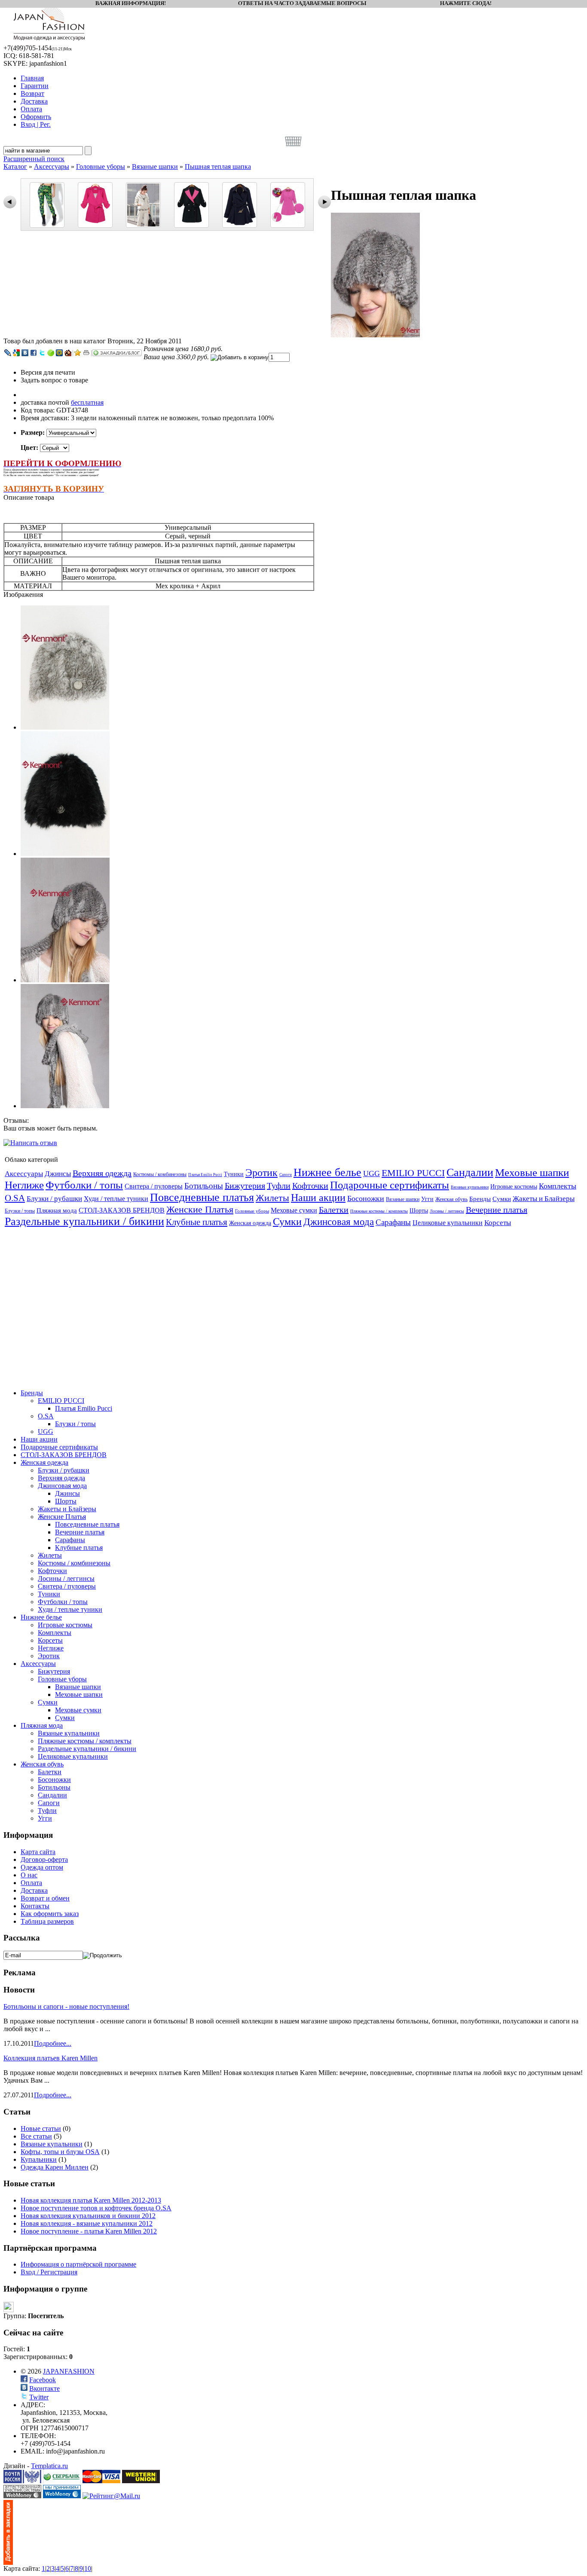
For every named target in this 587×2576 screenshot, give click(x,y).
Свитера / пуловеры (154, 1186)
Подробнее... (53, 2043)
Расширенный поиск (34, 159)
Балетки (334, 1210)
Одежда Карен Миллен (55, 2167)
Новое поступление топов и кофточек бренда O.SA (96, 2208)
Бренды (480, 1199)
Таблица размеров (47, 1921)
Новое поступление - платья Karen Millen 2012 (89, 2231)
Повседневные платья (202, 1197)
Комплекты (558, 1186)
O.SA (15, 1198)
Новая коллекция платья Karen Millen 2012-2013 (91, 2200)
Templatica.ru (49, 2466)
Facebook (43, 2380)
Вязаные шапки (155, 167)
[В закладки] (78, 353)
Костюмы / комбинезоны (160, 1174)
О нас (29, 1875)
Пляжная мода (57, 1210)
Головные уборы (101, 167)
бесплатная (87, 402)
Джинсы (58, 1174)
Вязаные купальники (470, 1187)
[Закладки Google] (16, 353)
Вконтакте (44, 2388)
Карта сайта (38, 1852)
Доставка (34, 1890)
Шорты (419, 1211)
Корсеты (498, 1223)
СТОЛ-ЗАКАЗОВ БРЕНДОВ (122, 1210)
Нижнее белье (327, 1172)
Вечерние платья (497, 1210)
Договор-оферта (44, 1859)
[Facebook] (34, 353)
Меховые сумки (294, 1210)
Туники (234, 1174)
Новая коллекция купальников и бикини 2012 (88, 2216)
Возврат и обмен (45, 1898)
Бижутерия (245, 1186)
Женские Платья (200, 1209)
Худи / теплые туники (116, 1199)
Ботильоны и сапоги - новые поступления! (66, 2006)
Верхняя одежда (102, 1173)
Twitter (39, 2397)
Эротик (261, 1173)
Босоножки (366, 1198)
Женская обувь (451, 1199)
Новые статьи (41, 2128)
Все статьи (36, 2136)
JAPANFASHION (69, 2371)
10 (88, 2568)
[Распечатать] (86, 353)
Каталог (15, 167)
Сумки (502, 1199)
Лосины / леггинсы (447, 1211)
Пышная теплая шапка (218, 167)
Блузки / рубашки (54, 1199)
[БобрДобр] (68, 353)
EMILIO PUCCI (413, 1173)
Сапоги (286, 1175)
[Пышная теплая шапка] (375, 335)
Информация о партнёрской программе (78, 2264)
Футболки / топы (84, 1185)
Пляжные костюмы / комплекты (379, 1211)
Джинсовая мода (339, 1222)
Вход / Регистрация (49, 2272)
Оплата (31, 1883)
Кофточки (310, 1186)
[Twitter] (42, 353)
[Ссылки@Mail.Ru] (59, 353)
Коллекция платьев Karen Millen (50, 2058)
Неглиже (24, 1185)
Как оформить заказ (50, 1914)
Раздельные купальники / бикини (84, 1221)
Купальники (39, 2159)
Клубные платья (197, 1222)
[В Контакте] (25, 353)
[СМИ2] (51, 353)
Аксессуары (52, 167)
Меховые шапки (532, 1172)
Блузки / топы (20, 1211)
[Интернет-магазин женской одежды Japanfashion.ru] (8, 2562)
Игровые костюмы (514, 1187)
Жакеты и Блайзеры (544, 1199)
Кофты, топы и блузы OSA (60, 2152)
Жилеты (272, 1198)
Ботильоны (204, 1186)
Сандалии (470, 1172)
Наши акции (318, 1198)
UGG (371, 1173)
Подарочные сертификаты (390, 1185)
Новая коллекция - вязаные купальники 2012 (87, 2223)
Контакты (35, 1906)
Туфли (279, 1186)
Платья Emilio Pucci (205, 1175)
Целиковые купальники (448, 1223)
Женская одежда (250, 1223)
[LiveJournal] (8, 353)
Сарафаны (393, 1222)
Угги (427, 1199)
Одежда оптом (42, 1867)
